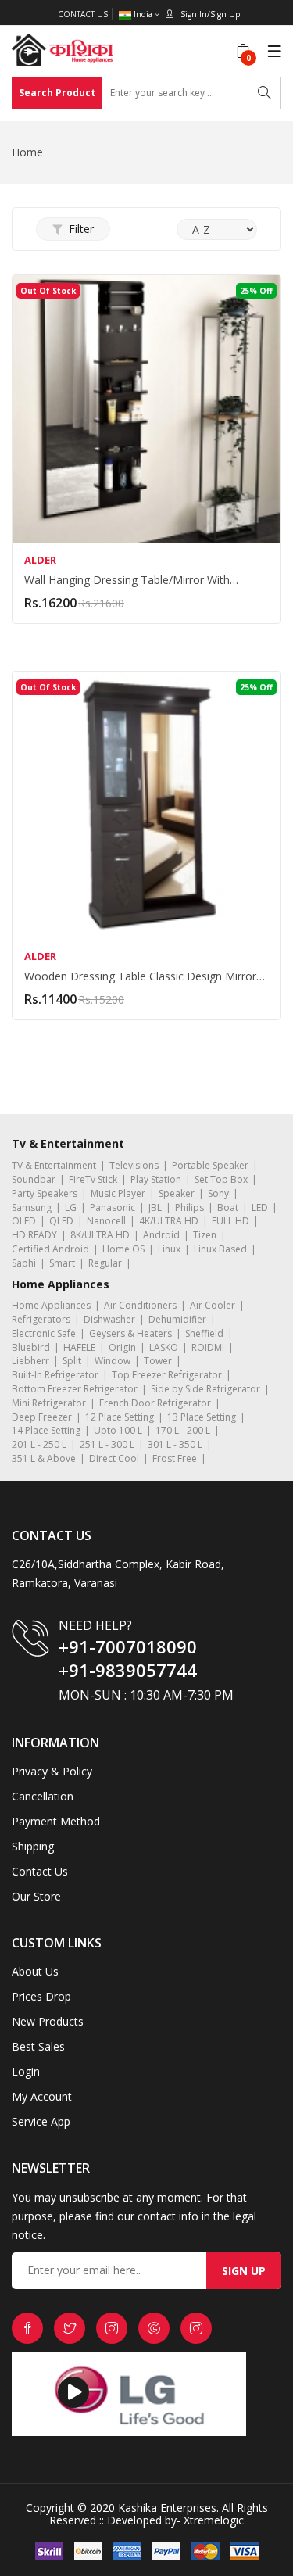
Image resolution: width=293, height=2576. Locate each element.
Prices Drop (41, 1996)
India (143, 14)
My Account (42, 2096)
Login (26, 2071)
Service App (41, 2121)
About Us (35, 1971)
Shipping (33, 1846)
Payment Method (56, 1821)
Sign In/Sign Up (207, 14)
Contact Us (83, 14)
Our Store (36, 1896)
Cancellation (43, 1796)
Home (27, 152)
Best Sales (38, 2046)
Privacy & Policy (52, 1771)
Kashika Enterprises (166, 2508)
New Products (48, 2021)
